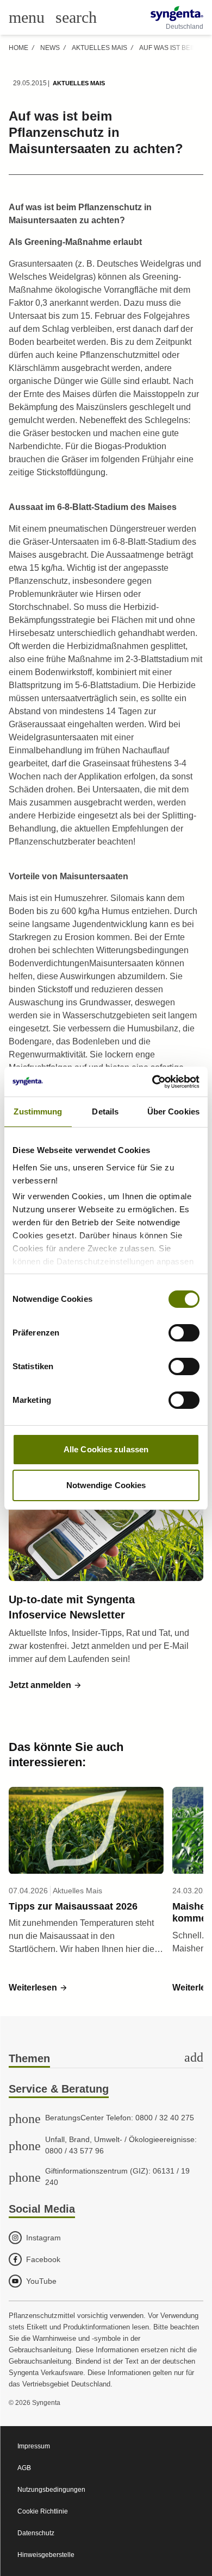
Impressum (34, 2446)
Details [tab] (105, 1111)
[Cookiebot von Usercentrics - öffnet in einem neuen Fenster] (152, 1082)
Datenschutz (36, 2533)
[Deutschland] (177, 14)
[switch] (184, 1333)
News (50, 48)
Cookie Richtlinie (43, 2511)
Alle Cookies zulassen (106, 1449)
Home (18, 48)
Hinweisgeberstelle (46, 2555)
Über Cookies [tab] (173, 1111)
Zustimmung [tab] (38, 1111)
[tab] (106, 2059)
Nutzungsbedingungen (51, 2490)
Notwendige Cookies (106, 1485)
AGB (24, 2468)
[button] (45, 1685)
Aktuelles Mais (99, 48)
